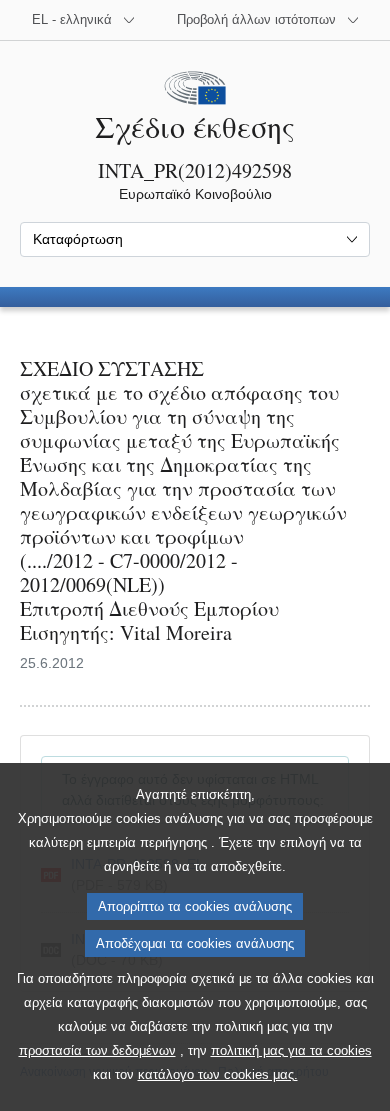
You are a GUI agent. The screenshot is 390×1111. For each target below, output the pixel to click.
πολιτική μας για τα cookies (291, 1050)
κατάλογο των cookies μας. (218, 1074)
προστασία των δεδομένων (97, 1050)
